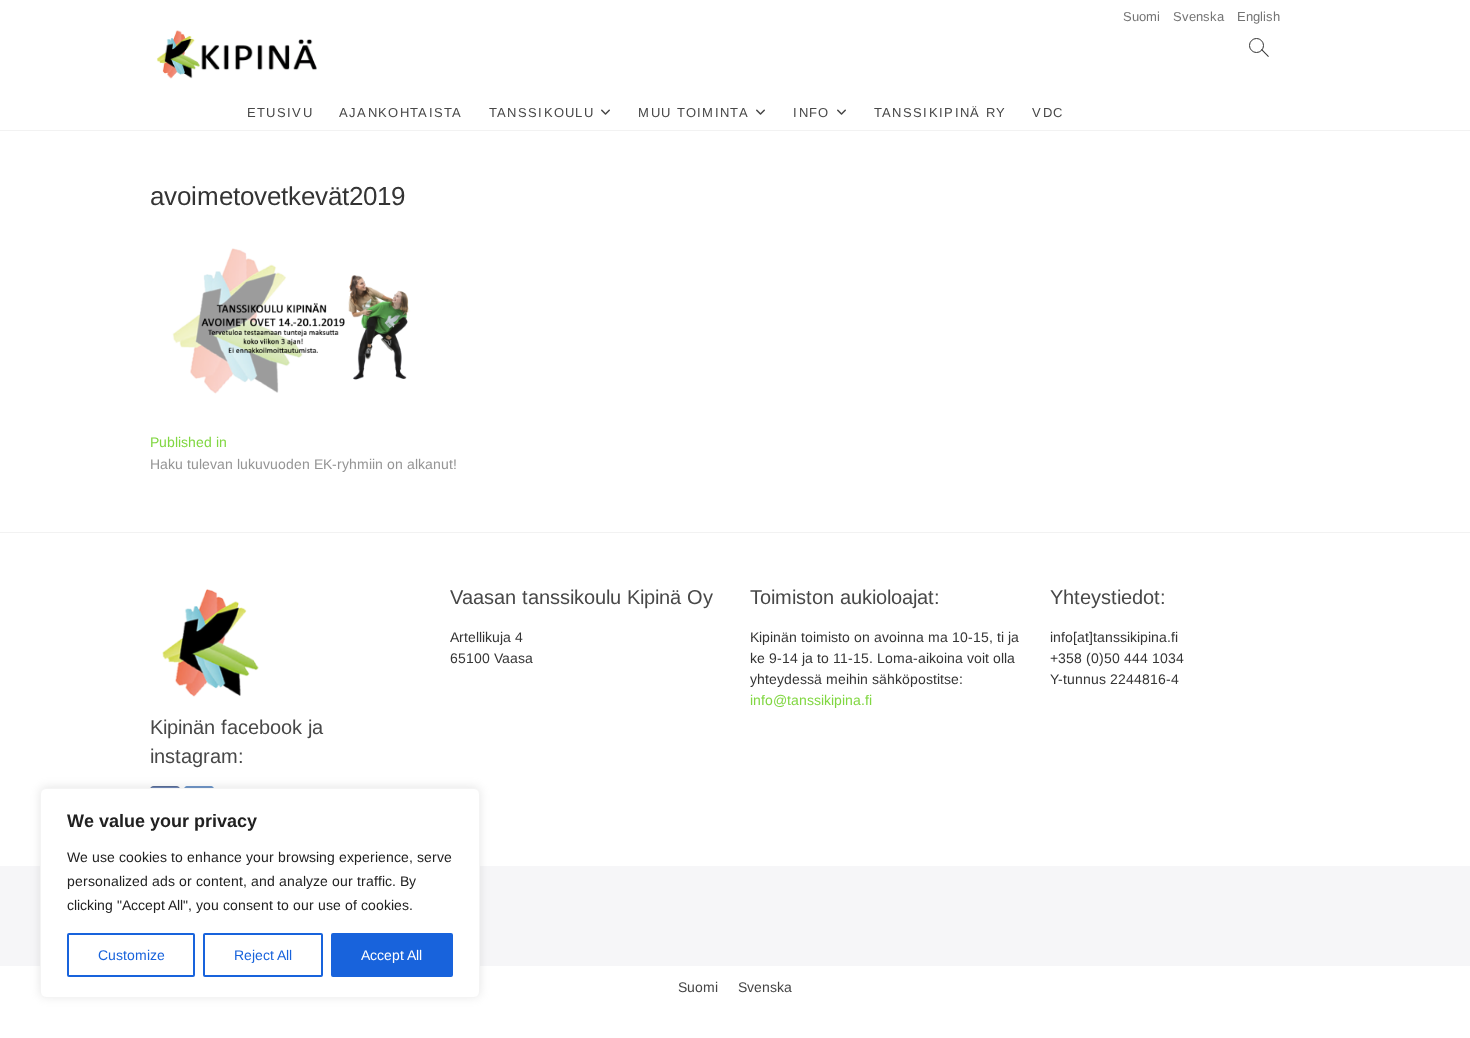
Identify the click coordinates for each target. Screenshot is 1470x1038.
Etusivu (280, 112)
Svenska (1198, 16)
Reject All (263, 955)
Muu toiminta (693, 112)
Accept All (391, 955)
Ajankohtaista (401, 112)
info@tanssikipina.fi (811, 700)
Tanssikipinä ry (940, 112)
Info (811, 112)
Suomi (1141, 16)
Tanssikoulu (541, 112)
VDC (1047, 112)
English (1258, 16)
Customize (131, 955)
